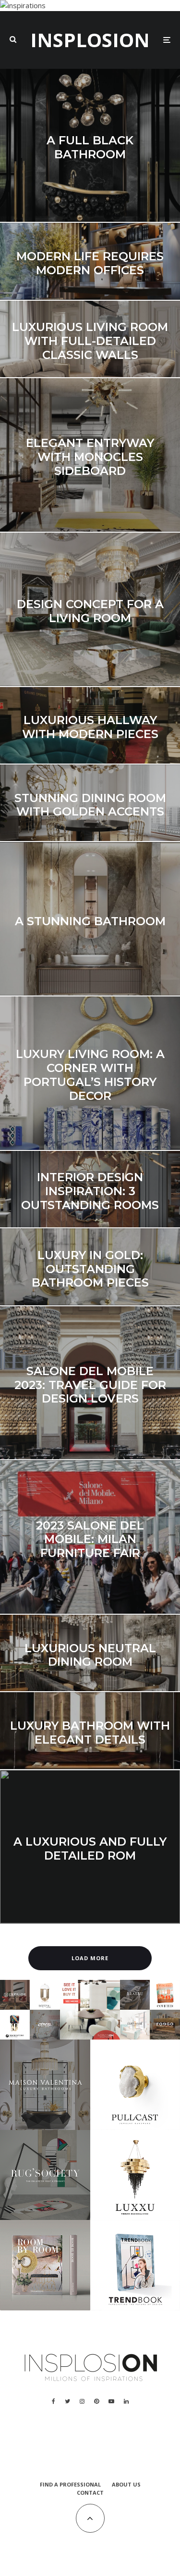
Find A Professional (70, 2484)
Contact (90, 2493)
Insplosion (90, 40)
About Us (126, 2484)
